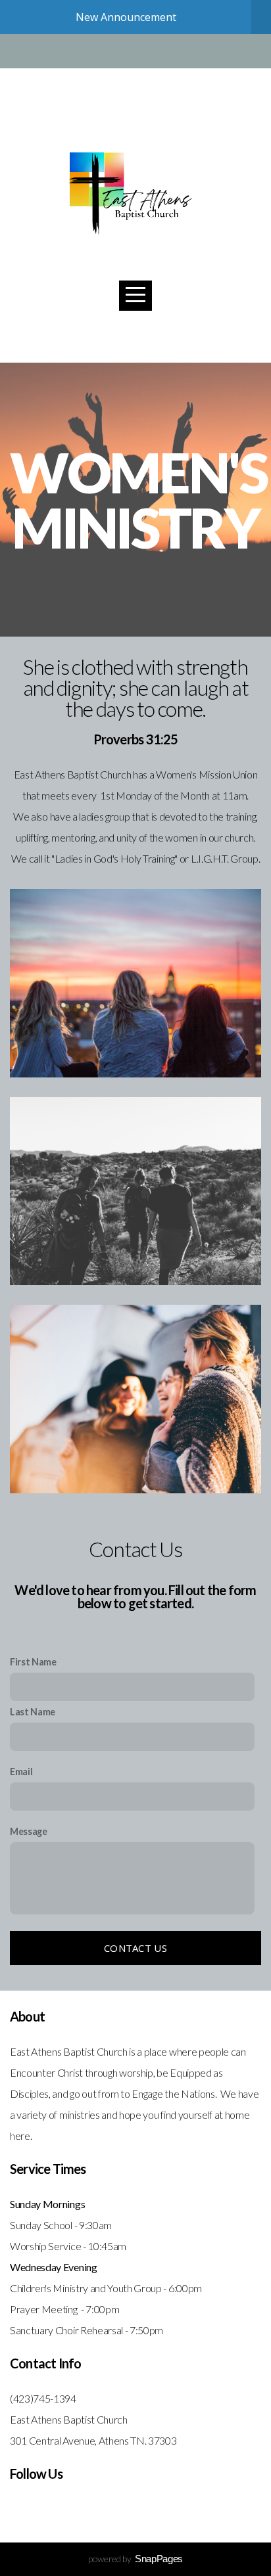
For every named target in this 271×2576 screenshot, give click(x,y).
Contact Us (135, 1948)
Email (21, 1772)
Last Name (33, 1712)
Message (29, 1831)
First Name (33, 1662)
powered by (135, 2559)
